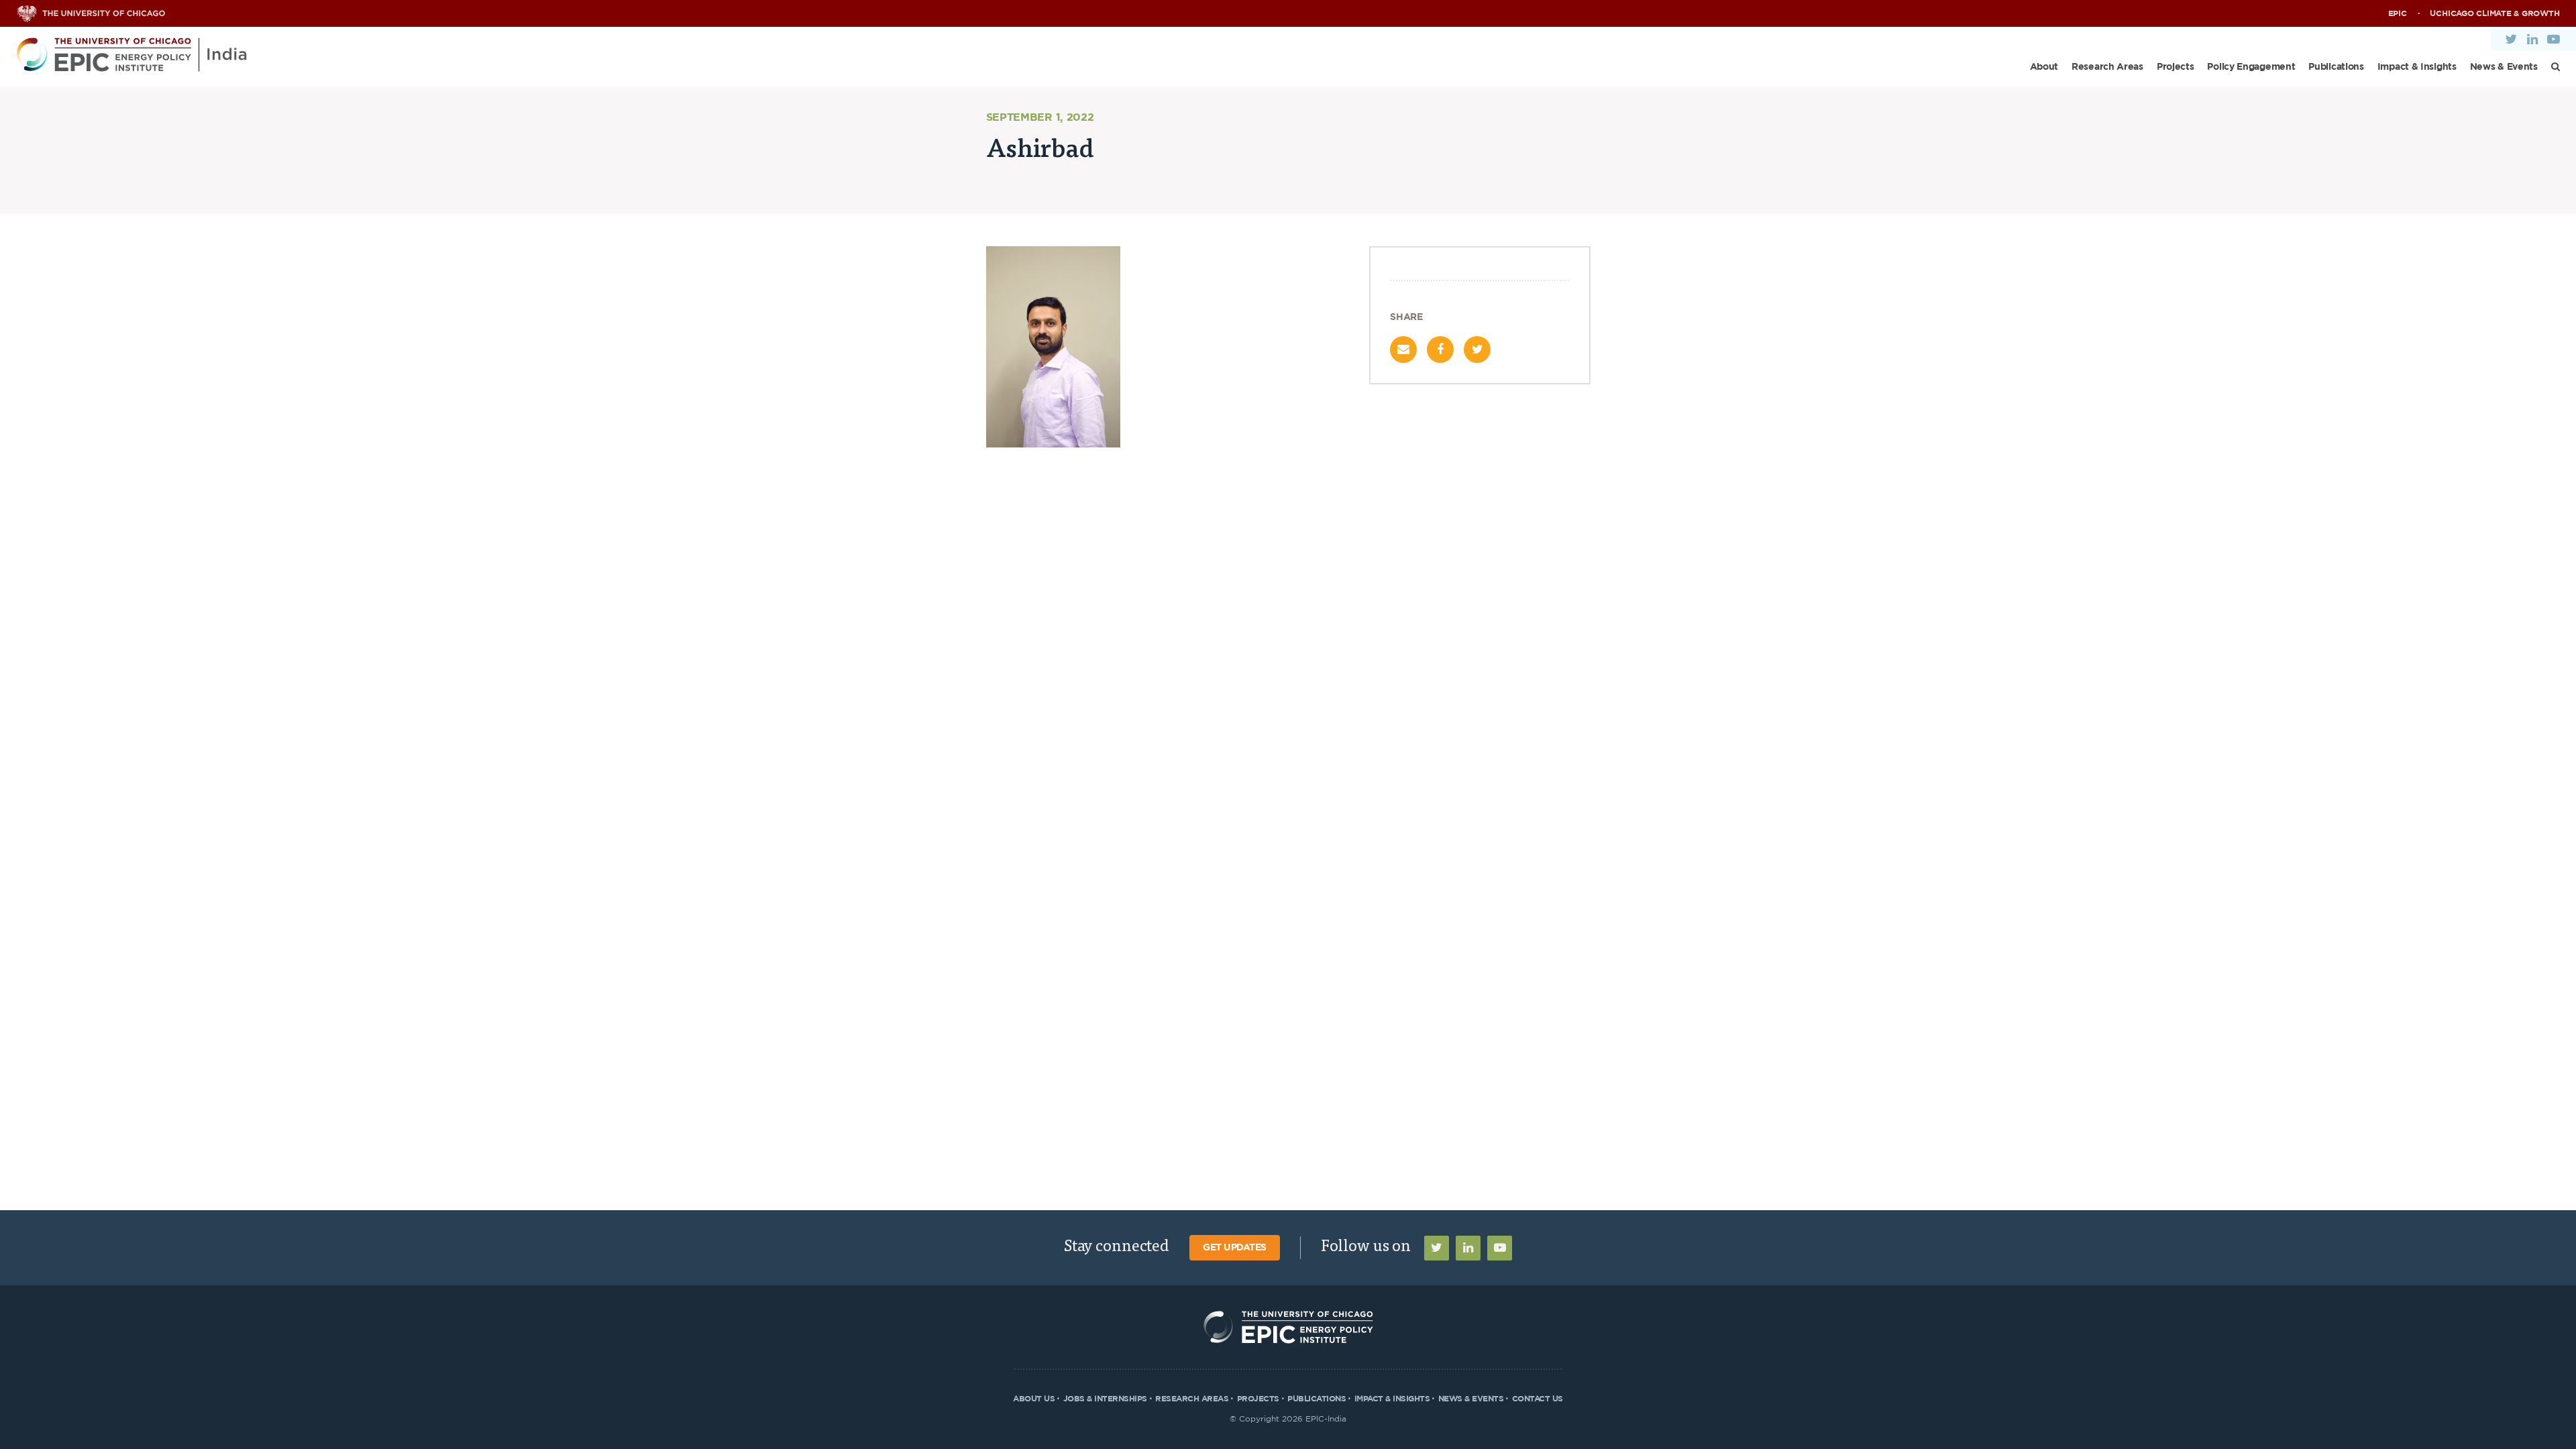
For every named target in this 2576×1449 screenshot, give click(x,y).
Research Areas (2107, 67)
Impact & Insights (2417, 67)
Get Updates (1235, 1248)
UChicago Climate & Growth (2494, 13)
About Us (1034, 1399)
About (2044, 67)
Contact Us (1538, 1399)
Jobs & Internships (1105, 1399)
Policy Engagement (2251, 67)
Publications (2336, 67)
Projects (2176, 67)
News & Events (2504, 67)
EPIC (2398, 13)
